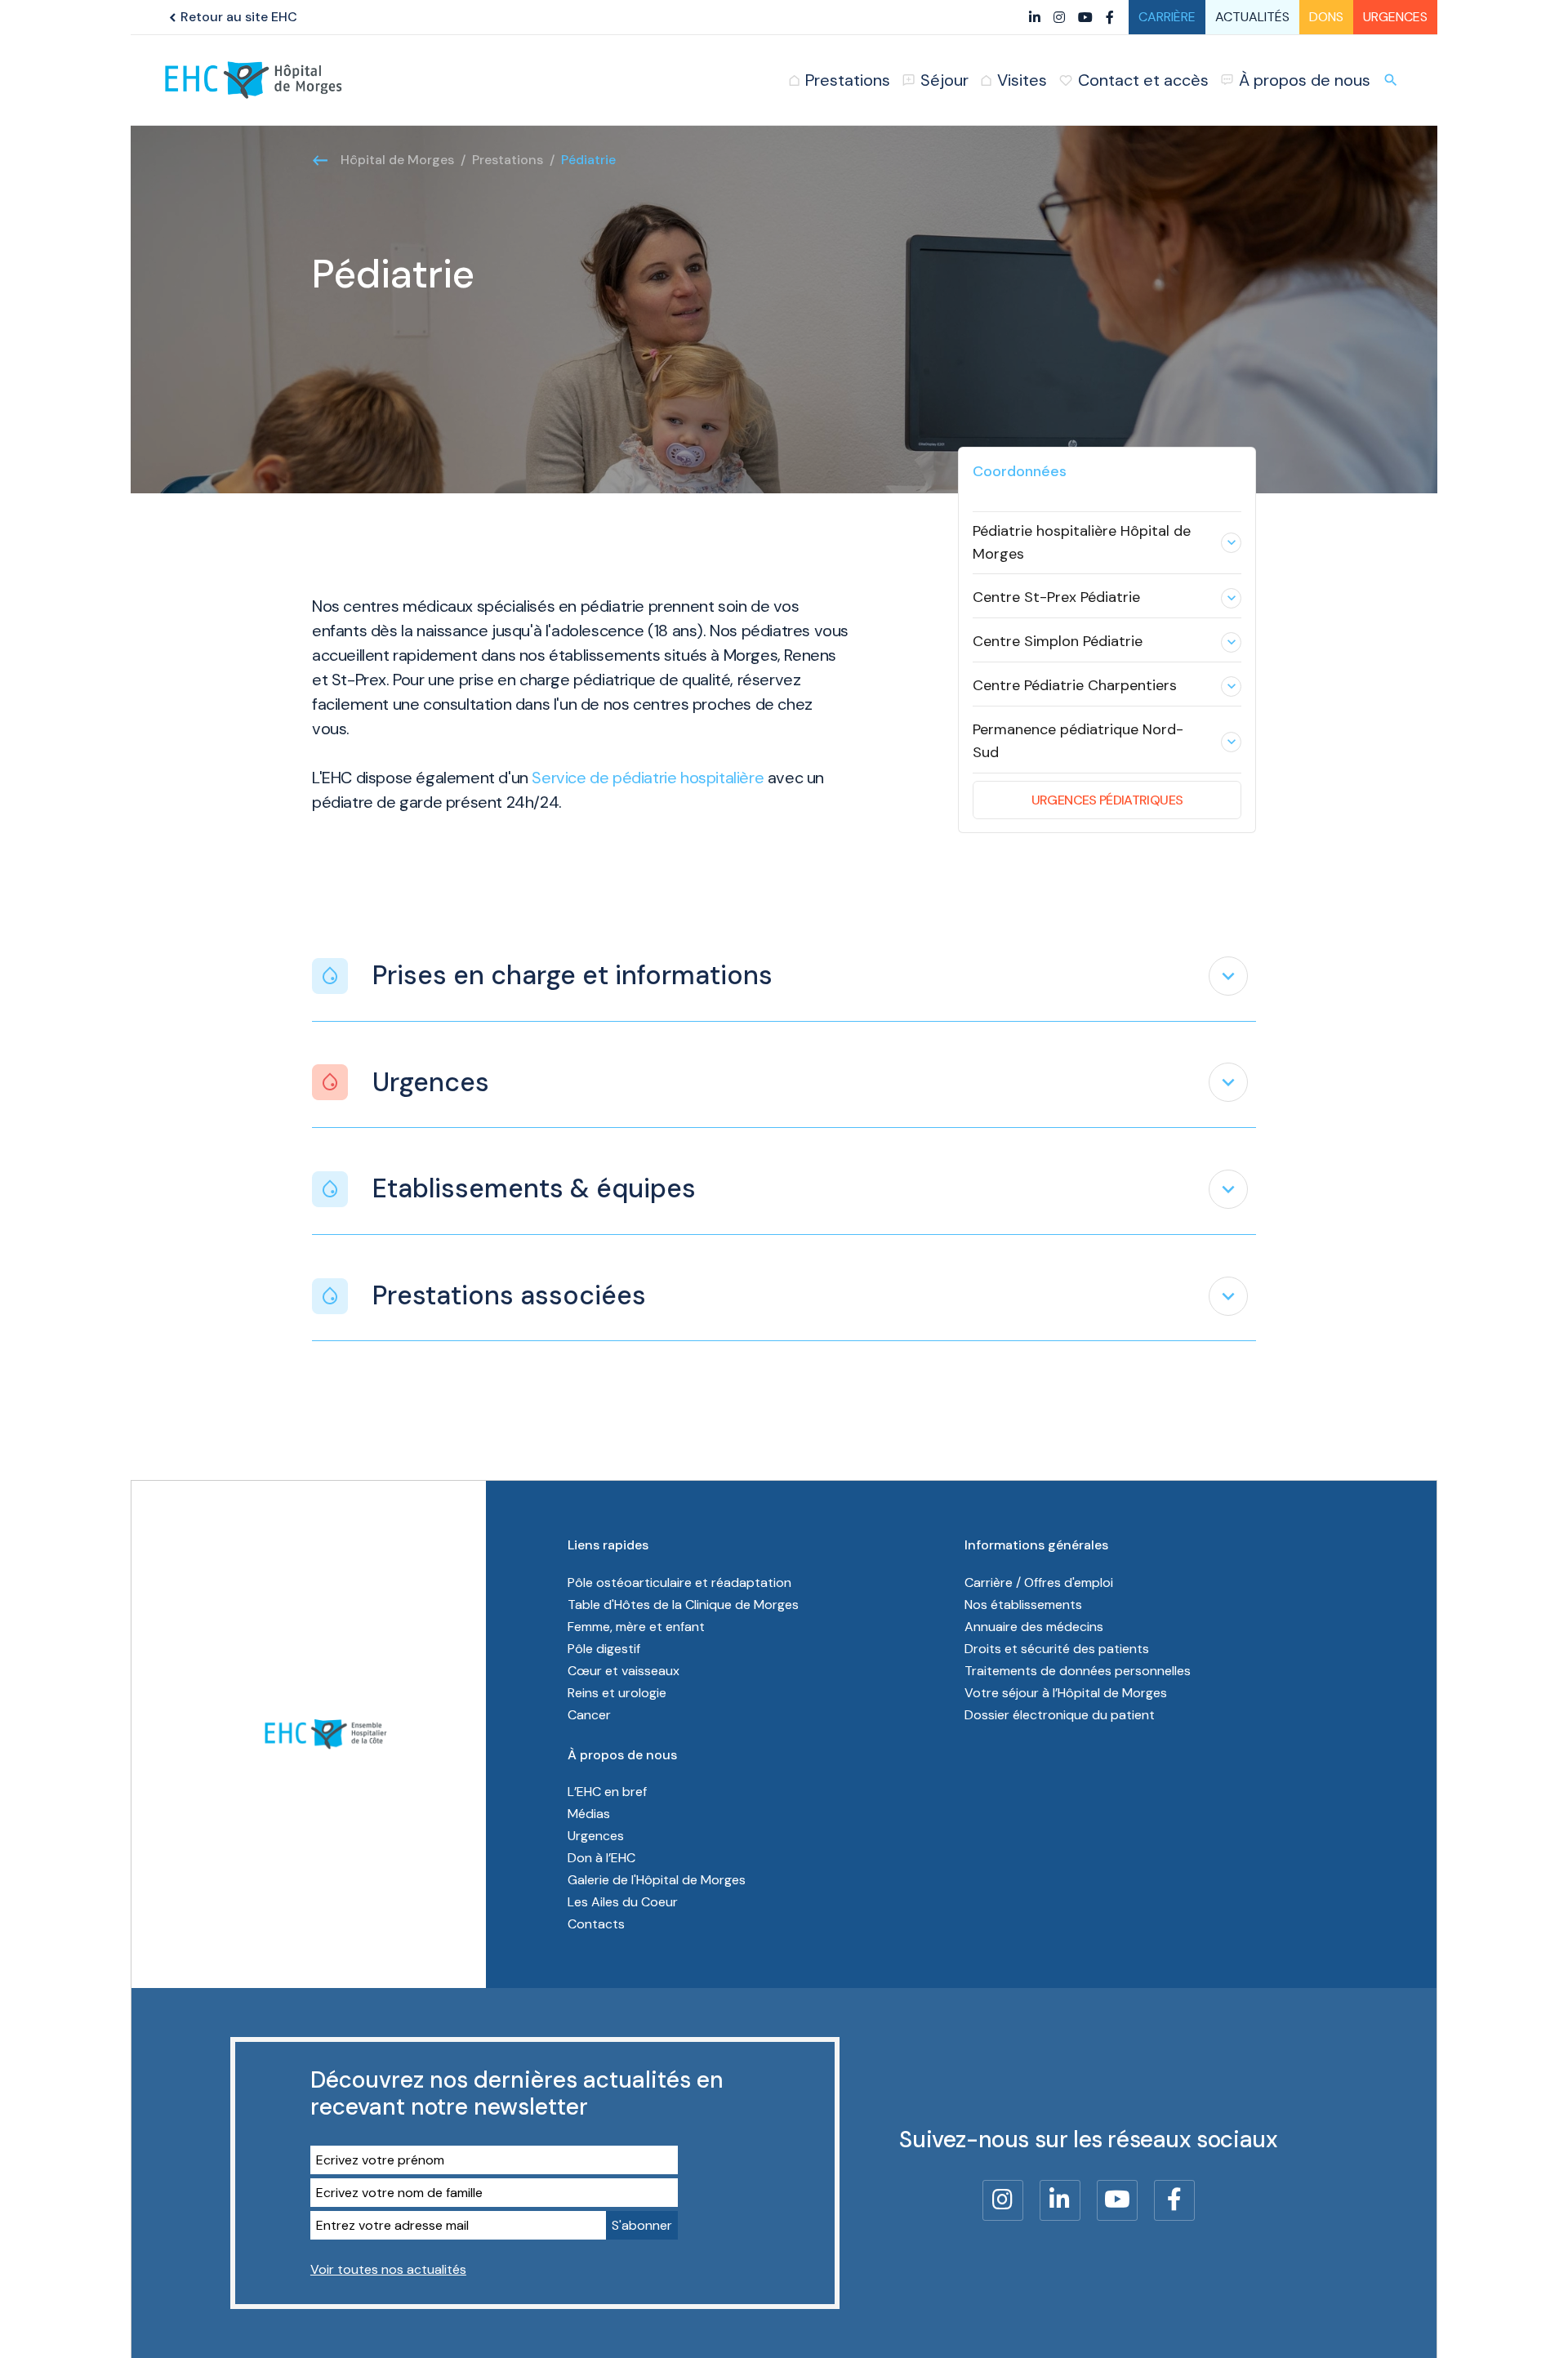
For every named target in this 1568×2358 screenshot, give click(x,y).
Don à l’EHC (601, 1858)
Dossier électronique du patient (1060, 1715)
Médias (589, 1814)
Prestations (508, 160)
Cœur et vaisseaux (624, 1671)
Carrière (1167, 17)
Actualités (1252, 17)
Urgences (1395, 17)
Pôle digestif (604, 1649)
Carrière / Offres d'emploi (1039, 1582)
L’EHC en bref (607, 1792)
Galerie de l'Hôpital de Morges (657, 1880)
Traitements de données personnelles (1078, 1671)
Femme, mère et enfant (636, 1627)
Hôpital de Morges (397, 160)
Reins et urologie (617, 1693)
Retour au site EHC (231, 17)
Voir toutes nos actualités (388, 2269)
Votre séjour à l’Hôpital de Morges (1066, 1693)
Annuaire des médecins (1034, 1627)
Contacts (596, 1924)
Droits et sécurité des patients (1057, 1649)
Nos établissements (1023, 1605)
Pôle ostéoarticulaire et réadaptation (679, 1582)
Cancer (589, 1715)
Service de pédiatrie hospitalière (648, 778)
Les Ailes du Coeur (623, 1902)
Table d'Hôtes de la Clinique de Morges (683, 1605)
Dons (1326, 17)
